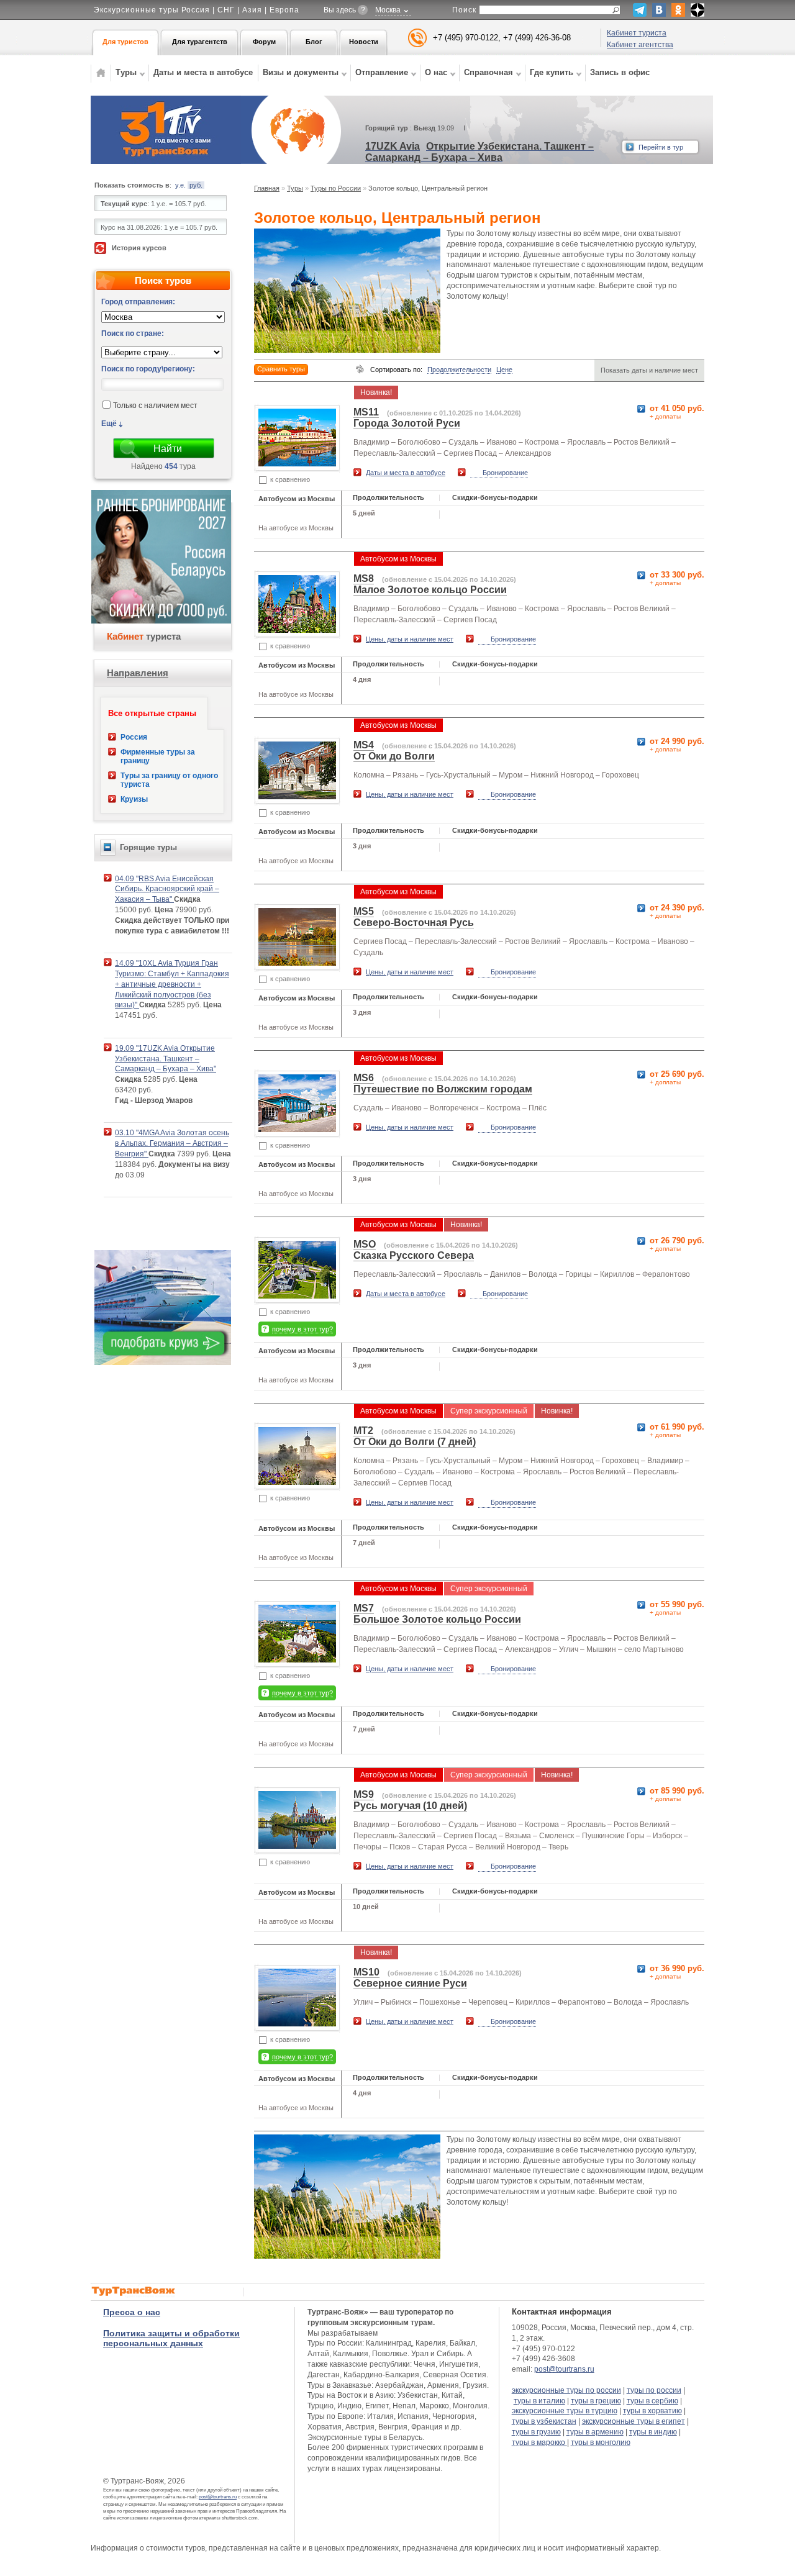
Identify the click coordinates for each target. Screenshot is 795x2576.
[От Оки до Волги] (297, 796)
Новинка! (376, 392)
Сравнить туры (281, 369)
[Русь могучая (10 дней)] (297, 1845)
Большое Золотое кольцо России (437, 1619)
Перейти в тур (661, 147)
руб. (196, 185)
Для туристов (125, 42)
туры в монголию (601, 2442)
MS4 (364, 745)
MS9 (364, 1794)
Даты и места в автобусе (203, 72)
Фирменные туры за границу (158, 756)
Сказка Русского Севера (414, 1255)
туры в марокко (539, 2442)
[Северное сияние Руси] (297, 2023)
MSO (365, 1244)
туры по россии (654, 2390)
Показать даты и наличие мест (649, 370)
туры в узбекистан (544, 2421)
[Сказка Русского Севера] (297, 1295)
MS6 (364, 1078)
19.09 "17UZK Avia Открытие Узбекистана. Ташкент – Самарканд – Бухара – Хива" (166, 1059)
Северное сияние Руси (410, 1983)
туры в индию (653, 2432)
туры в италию (539, 2401)
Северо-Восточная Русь (414, 923)
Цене (504, 370)
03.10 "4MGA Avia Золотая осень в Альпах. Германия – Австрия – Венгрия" (172, 1143)
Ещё (109, 424)
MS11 (366, 412)
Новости (364, 42)
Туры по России (336, 188)
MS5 (364, 911)
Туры (295, 188)
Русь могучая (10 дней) (410, 1806)
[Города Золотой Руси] (297, 463)
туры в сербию (652, 2401)
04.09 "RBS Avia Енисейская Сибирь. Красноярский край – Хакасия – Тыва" (167, 889)
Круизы (134, 799)
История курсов (139, 248)
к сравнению (290, 479)
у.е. (180, 185)
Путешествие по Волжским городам (443, 1089)
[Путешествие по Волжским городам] (297, 1129)
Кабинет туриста (637, 33)
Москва (388, 10)
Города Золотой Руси (407, 423)
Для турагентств (200, 42)
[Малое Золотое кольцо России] (297, 629)
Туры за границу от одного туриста (169, 780)
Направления (138, 673)
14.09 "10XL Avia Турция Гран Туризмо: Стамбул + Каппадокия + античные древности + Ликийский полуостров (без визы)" (172, 984)
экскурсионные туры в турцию (565, 2411)
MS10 (366, 1972)
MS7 (364, 1608)
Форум (264, 42)
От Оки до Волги (394, 756)
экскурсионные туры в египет (634, 2421)
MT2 (363, 1431)
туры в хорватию (652, 2411)
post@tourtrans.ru (218, 2497)
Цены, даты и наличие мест (410, 639)
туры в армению (595, 2432)
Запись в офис (620, 72)
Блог (314, 42)
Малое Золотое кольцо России (430, 590)
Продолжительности (459, 370)
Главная (267, 188)
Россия (134, 737)
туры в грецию (596, 2401)
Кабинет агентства (640, 45)
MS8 (364, 578)
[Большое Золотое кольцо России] (297, 1659)
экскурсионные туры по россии (566, 2390)
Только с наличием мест (155, 406)
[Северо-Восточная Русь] (297, 962)
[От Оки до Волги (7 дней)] (297, 1481)
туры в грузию (536, 2432)
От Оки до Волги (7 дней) (415, 1442)
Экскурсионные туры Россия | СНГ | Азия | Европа (197, 10)
